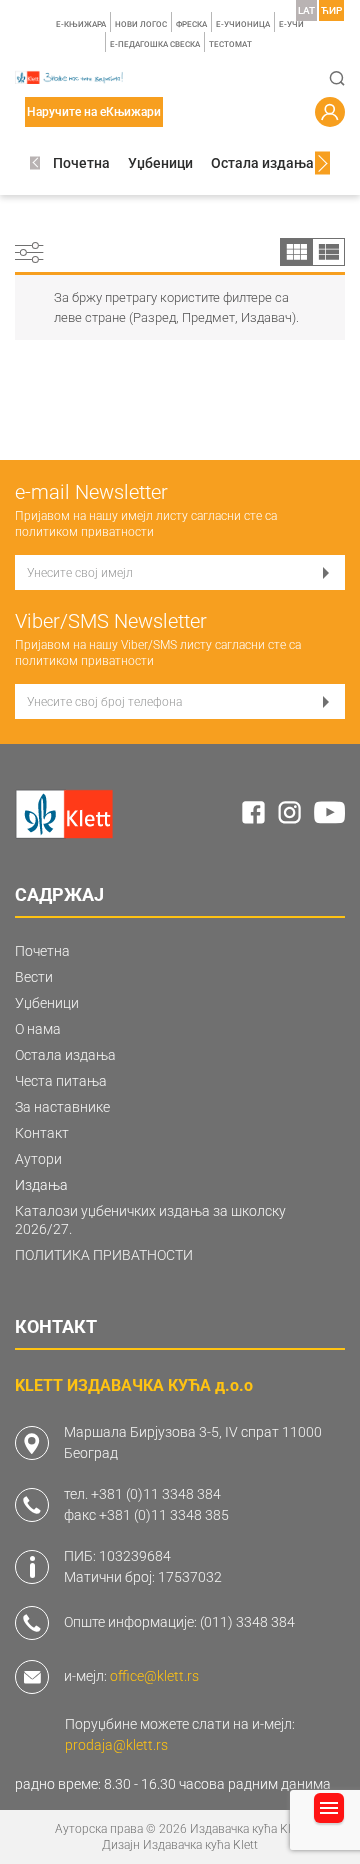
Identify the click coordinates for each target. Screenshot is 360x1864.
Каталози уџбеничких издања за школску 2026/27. (150, 1220)
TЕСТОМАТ (230, 44)
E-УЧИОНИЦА (243, 24)
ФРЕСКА (191, 24)
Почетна (81, 163)
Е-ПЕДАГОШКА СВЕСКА (155, 44)
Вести (34, 977)
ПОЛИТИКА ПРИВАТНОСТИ (104, 1255)
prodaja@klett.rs (116, 1745)
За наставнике (62, 1107)
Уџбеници (160, 163)
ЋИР (331, 10)
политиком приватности (84, 532)
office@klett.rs (154, 1676)
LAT (306, 10)
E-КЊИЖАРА (81, 24)
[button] (35, 163)
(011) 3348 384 (247, 1622)
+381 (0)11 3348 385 (164, 1515)
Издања (41, 1185)
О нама (38, 1029)
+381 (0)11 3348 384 (156, 1494)
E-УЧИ (291, 24)
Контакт (42, 1133)
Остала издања (262, 163)
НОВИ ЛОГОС (141, 24)
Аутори (38, 1159)
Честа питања (61, 1081)
